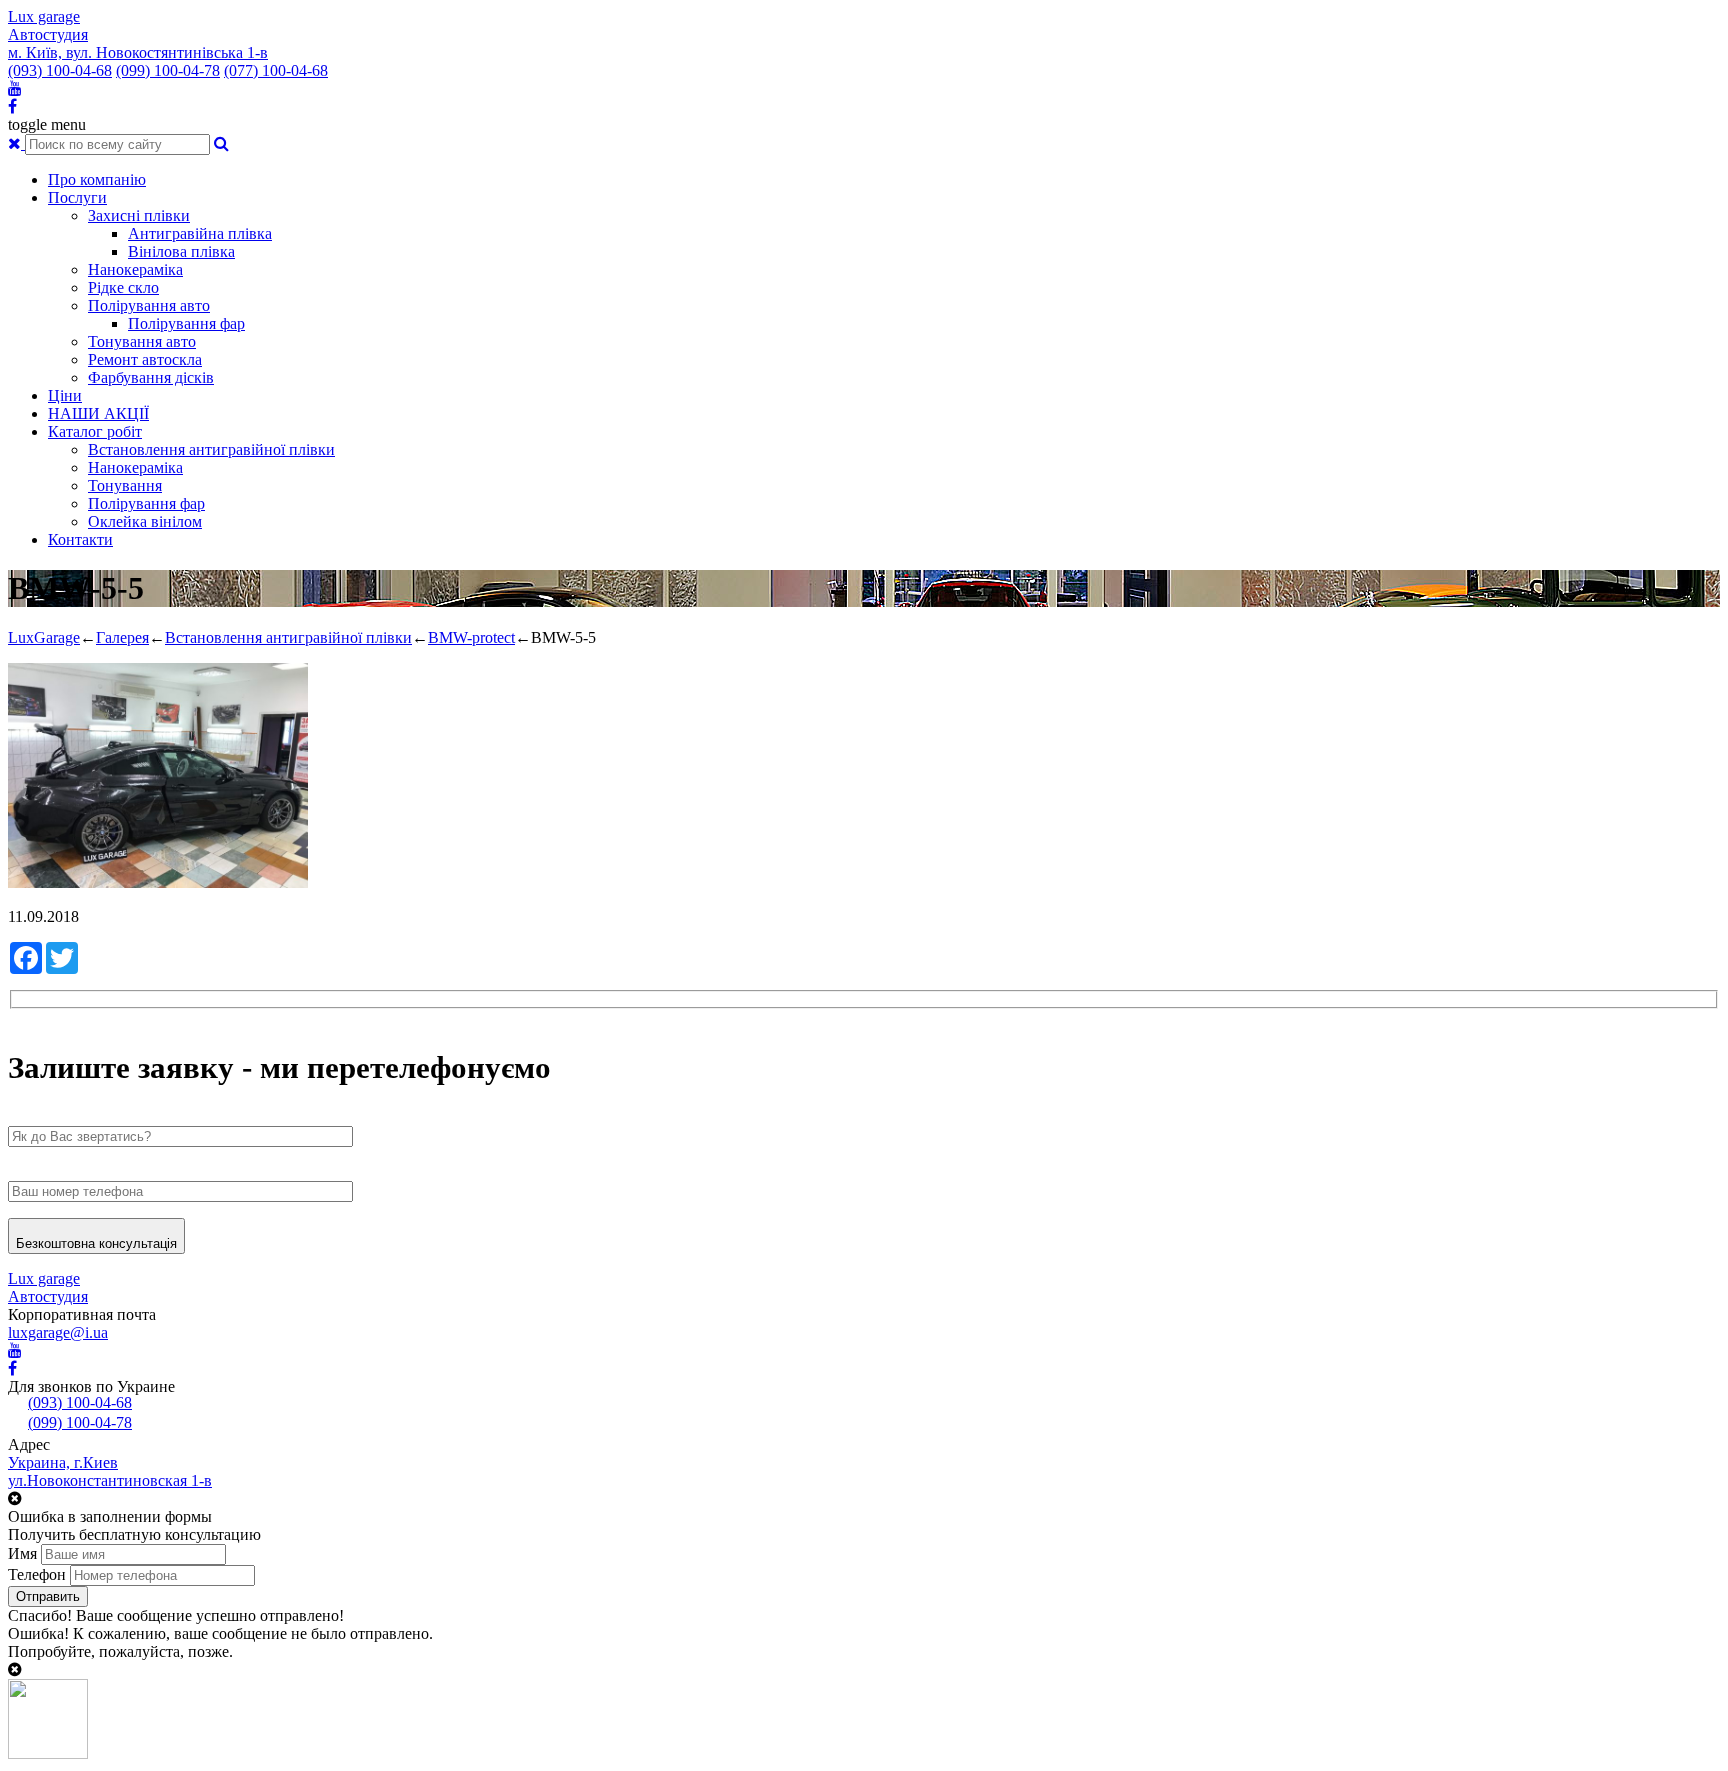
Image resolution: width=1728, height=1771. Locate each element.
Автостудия (48, 34)
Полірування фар (186, 323)
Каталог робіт (95, 431)
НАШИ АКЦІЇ (98, 413)
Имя (22, 1553)
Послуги (77, 197)
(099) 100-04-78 (168, 70)
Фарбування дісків (151, 377)
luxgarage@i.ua (58, 1332)
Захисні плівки (139, 215)
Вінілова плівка (181, 251)
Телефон (37, 1574)
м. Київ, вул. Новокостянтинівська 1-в (138, 52)
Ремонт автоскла (145, 359)
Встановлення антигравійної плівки (211, 449)
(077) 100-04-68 (276, 70)
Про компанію (97, 179)
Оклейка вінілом (145, 521)
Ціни (65, 395)
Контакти (80, 539)
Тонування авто (142, 341)
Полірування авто (149, 305)
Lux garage (44, 16)
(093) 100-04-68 (60, 70)
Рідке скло (123, 287)
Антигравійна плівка (200, 233)
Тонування (125, 485)
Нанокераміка (135, 269)
